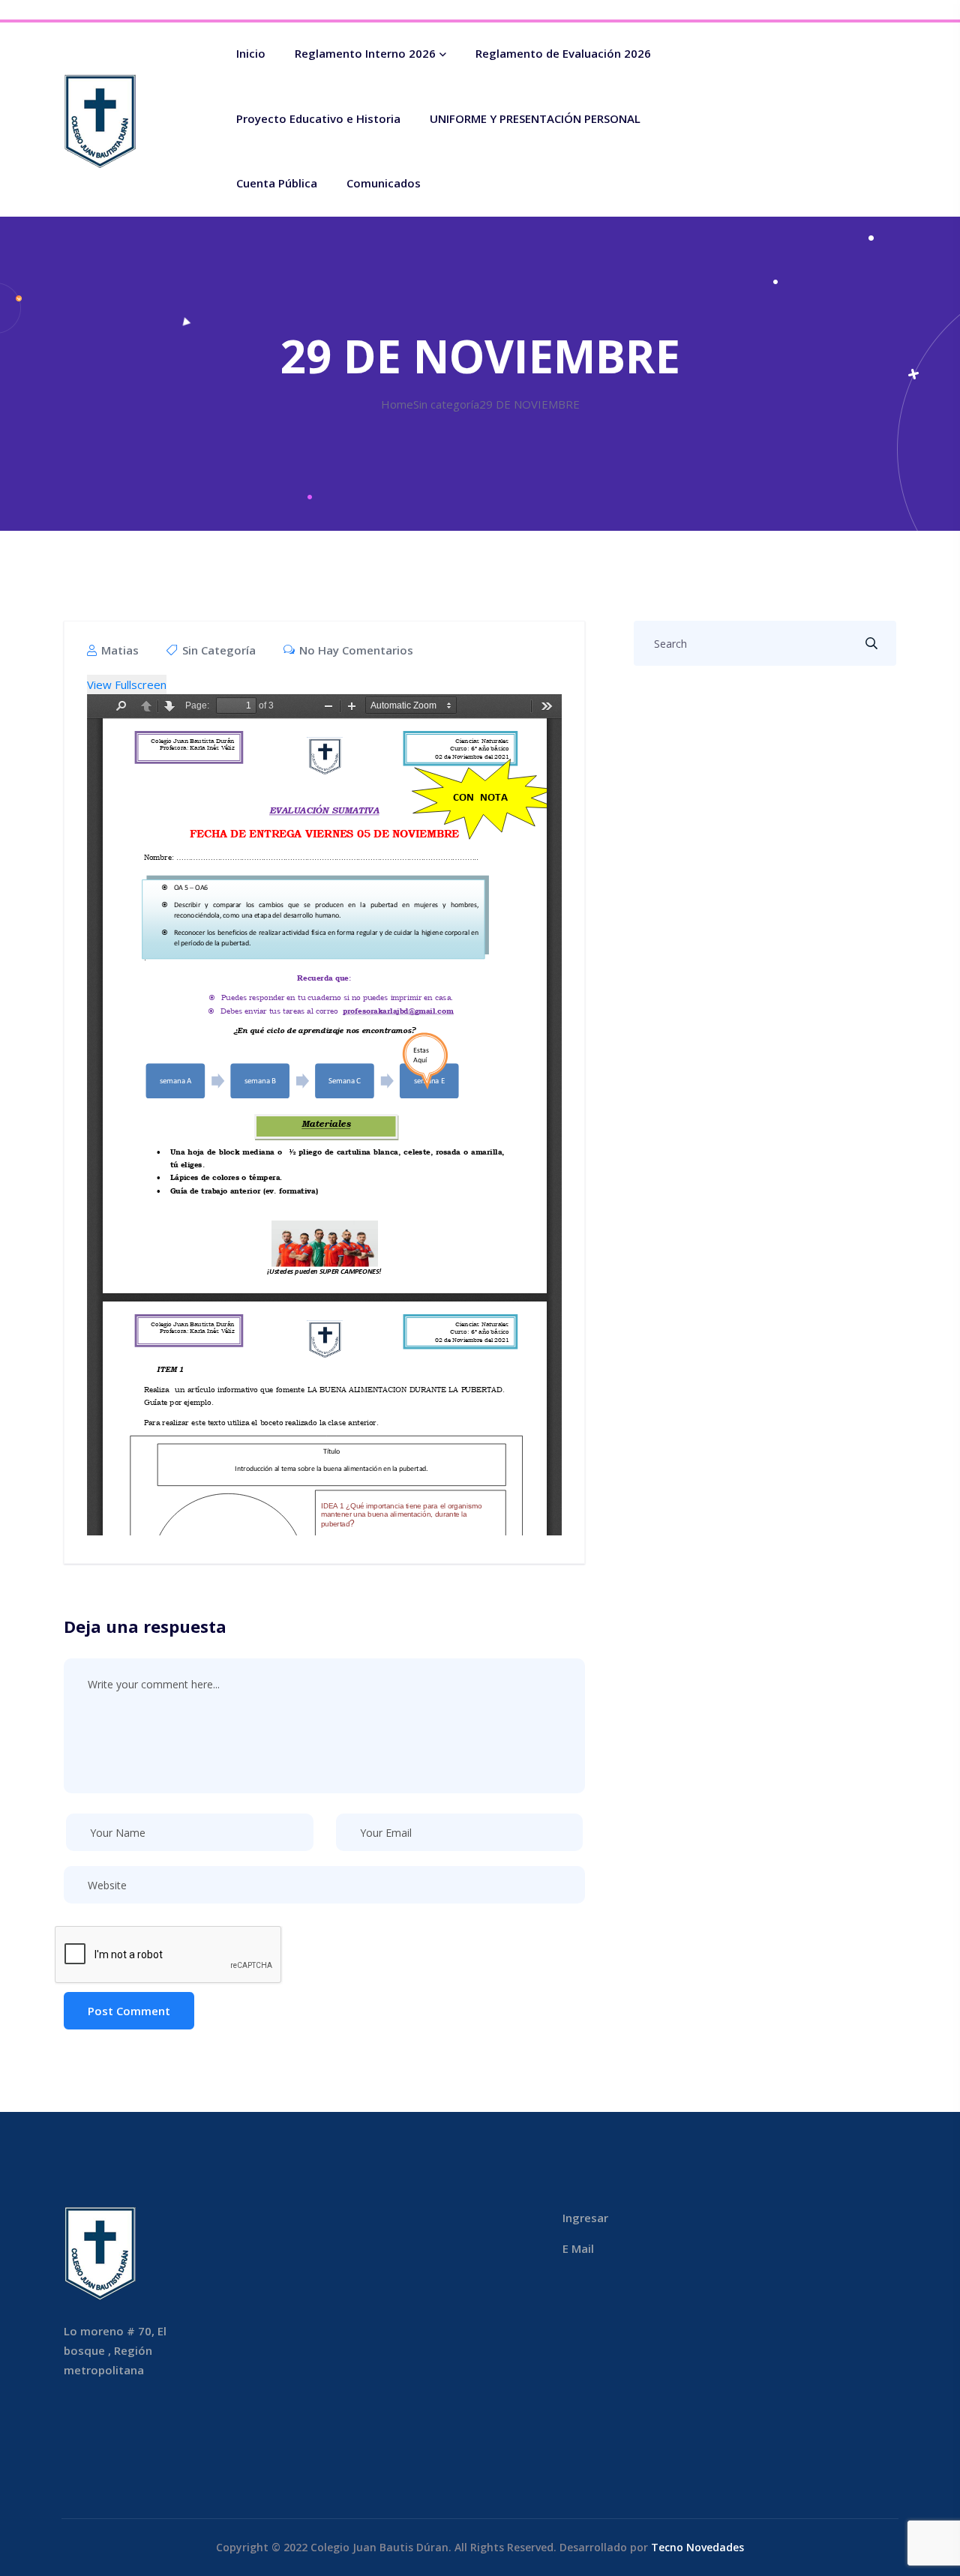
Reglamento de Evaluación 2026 (563, 53)
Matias (118, 650)
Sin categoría (219, 650)
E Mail (578, 2248)
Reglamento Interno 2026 (365, 53)
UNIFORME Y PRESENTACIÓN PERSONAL (535, 118)
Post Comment (129, 2011)
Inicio (251, 53)
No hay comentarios (355, 650)
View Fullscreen (127, 684)
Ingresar (585, 2218)
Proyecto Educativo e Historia (318, 118)
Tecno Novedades (697, 2547)
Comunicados (384, 183)
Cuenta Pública (277, 183)
